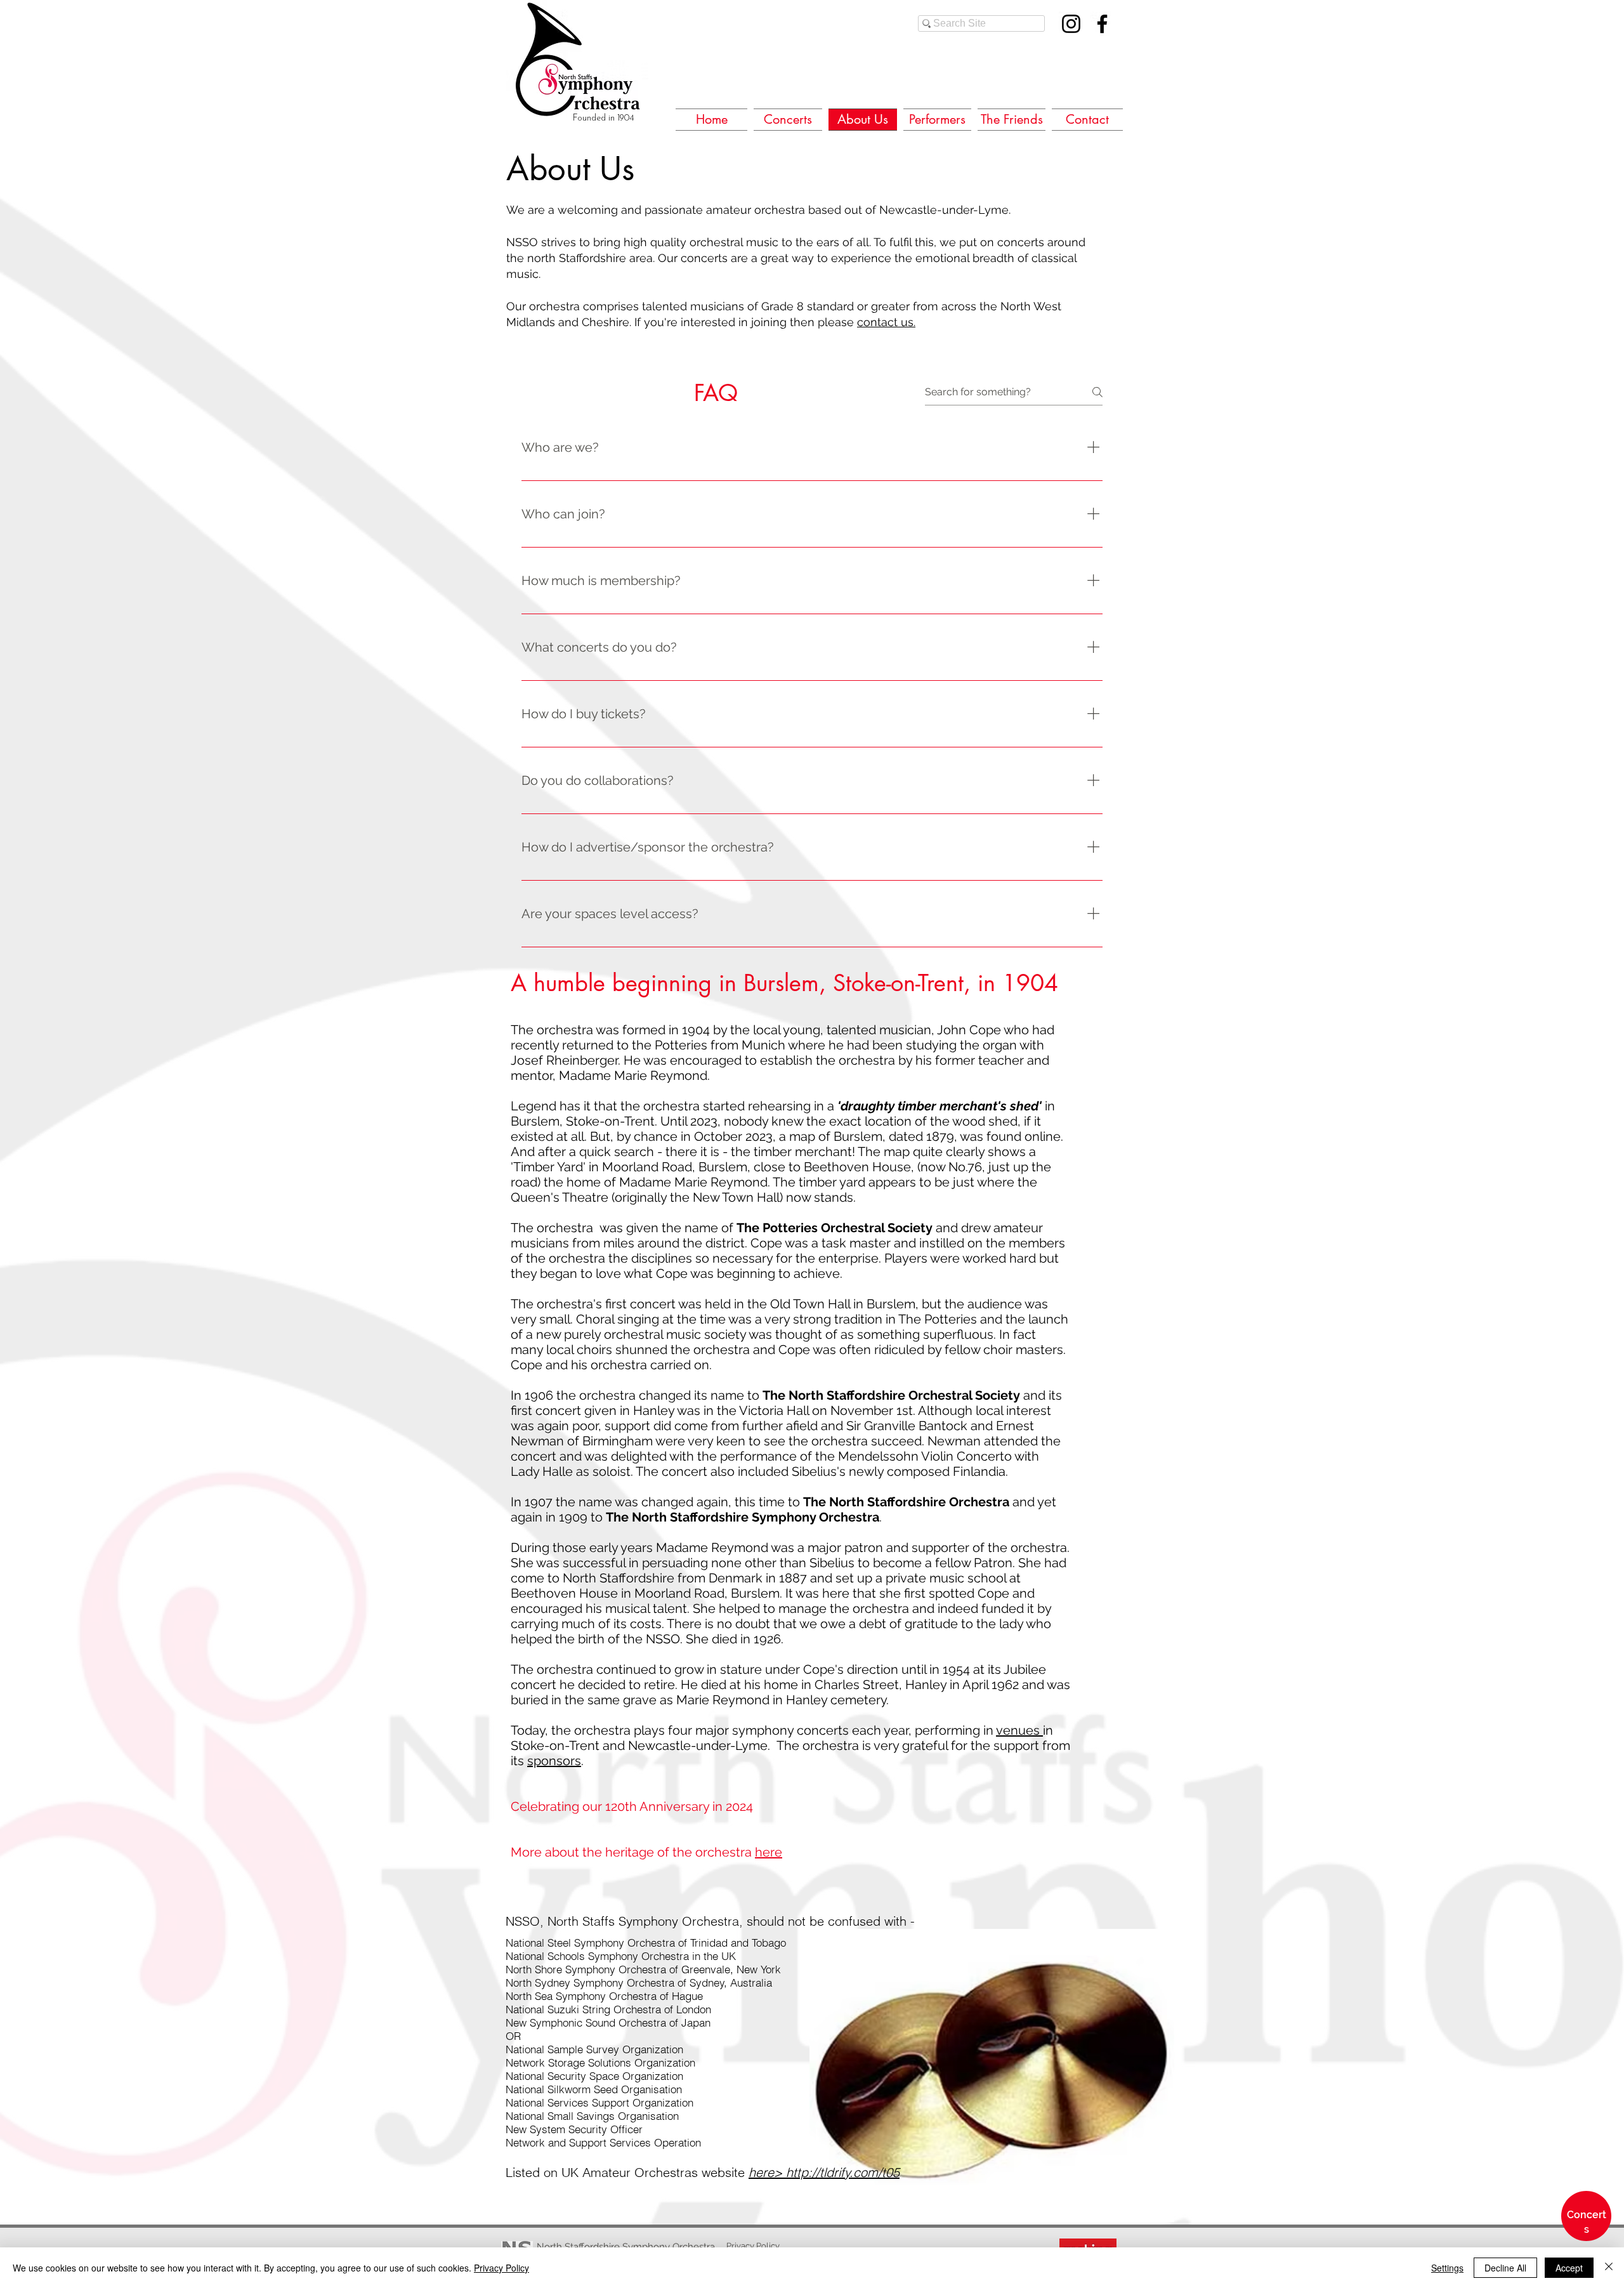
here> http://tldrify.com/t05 (824, 2172)
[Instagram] (1071, 24)
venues (1019, 1730)
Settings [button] (1447, 2268)
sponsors (554, 1761)
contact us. (886, 322)
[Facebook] (1102, 24)
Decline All (1505, 2268)
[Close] (1609, 2268)
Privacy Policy (501, 2268)
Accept (1569, 2268)
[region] (1586, 2233)
